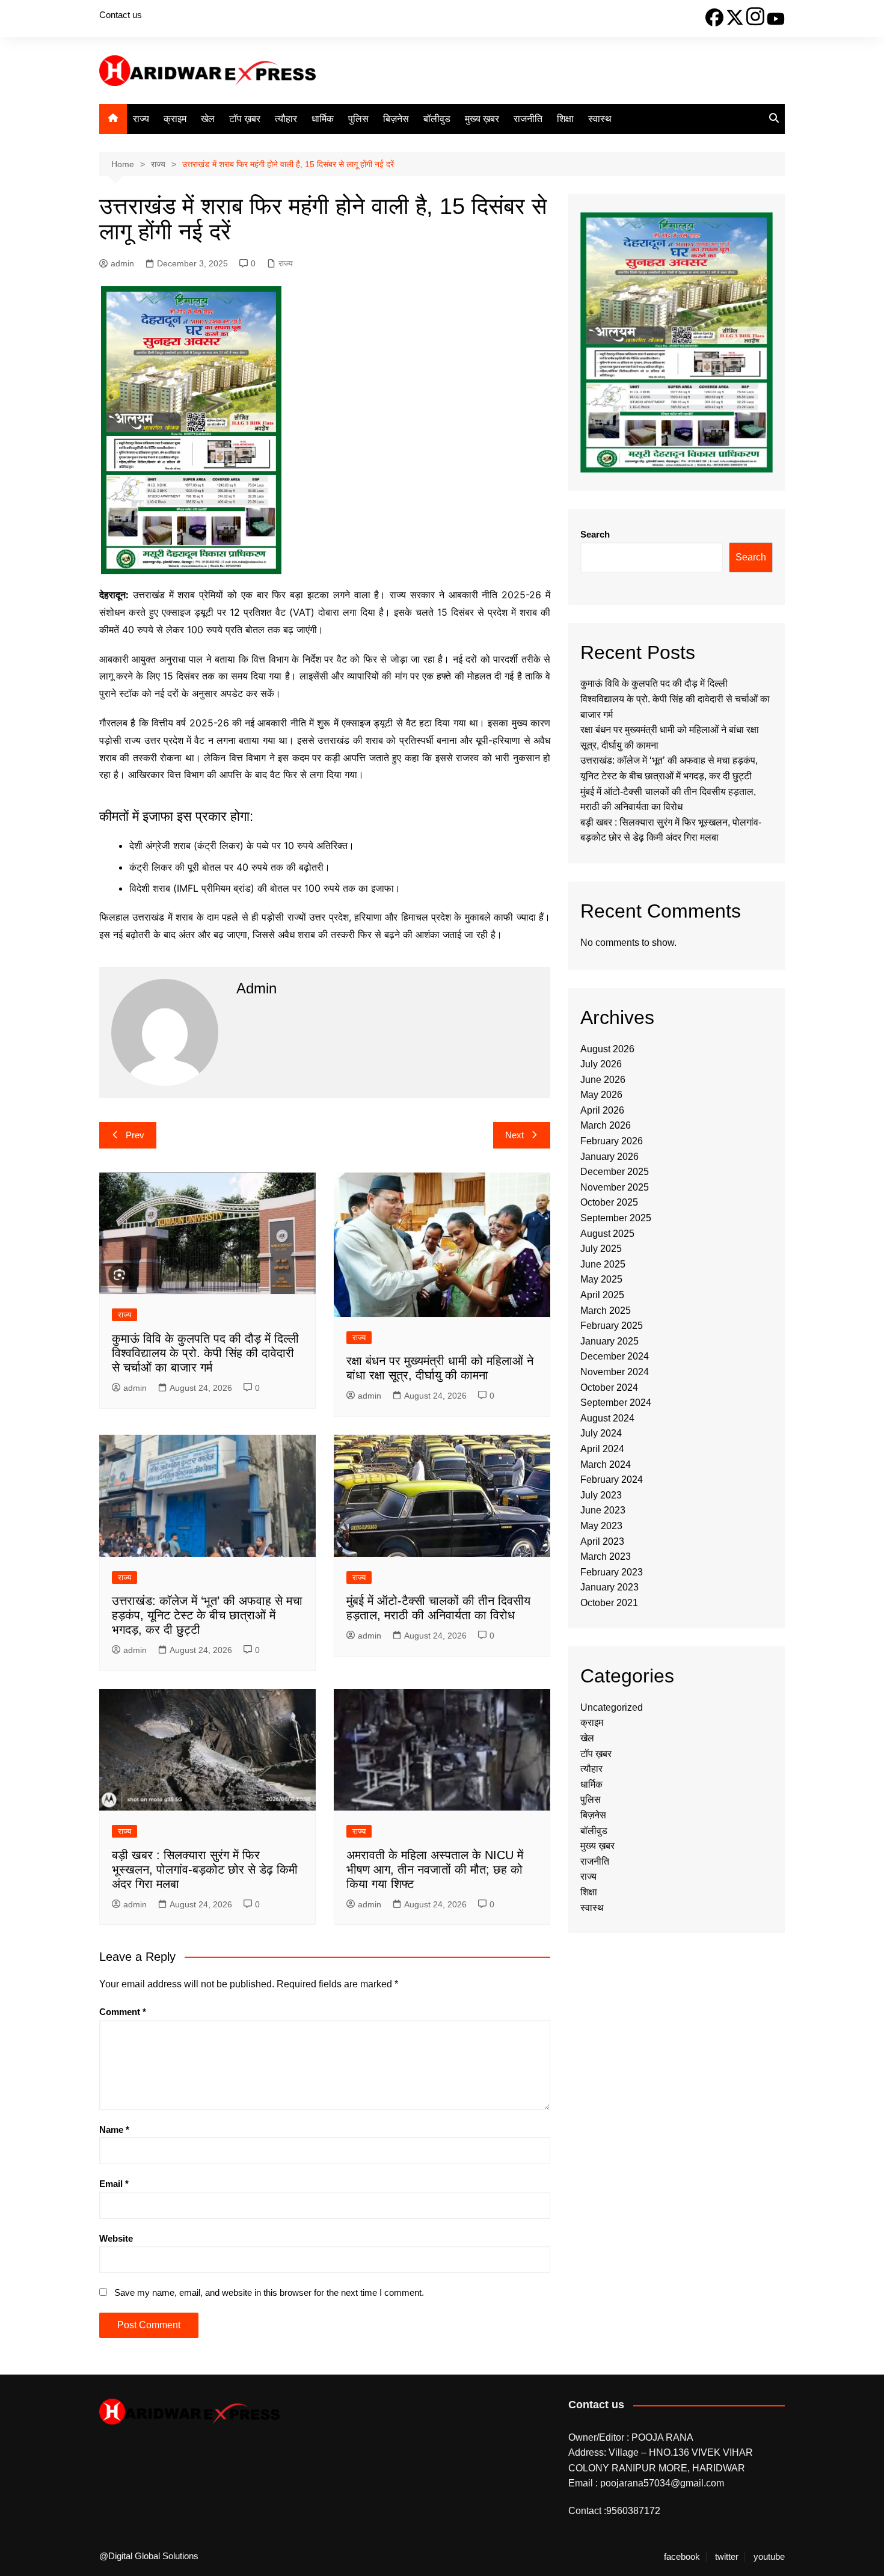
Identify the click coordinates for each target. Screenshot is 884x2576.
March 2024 (606, 1464)
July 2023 (601, 1495)
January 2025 (609, 1341)
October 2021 (609, 1603)
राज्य (141, 119)
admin (122, 263)
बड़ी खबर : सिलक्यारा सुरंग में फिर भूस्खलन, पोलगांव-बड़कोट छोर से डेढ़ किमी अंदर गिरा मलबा (205, 1869)
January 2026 (609, 1157)
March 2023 (606, 1556)
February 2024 (612, 1480)
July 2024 (601, 1433)
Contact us (121, 15)
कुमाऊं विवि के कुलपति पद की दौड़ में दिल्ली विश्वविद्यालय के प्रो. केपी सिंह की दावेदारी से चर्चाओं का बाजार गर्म (205, 1353)
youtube (769, 2557)
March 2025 (606, 1311)
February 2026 (612, 1141)
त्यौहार (286, 119)
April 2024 (602, 1449)
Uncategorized (612, 1707)
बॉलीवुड (437, 119)
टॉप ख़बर (245, 119)
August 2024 (607, 1418)
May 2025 (601, 1279)
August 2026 (607, 1049)
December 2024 (615, 1356)
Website (116, 2238)
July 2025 (601, 1249)
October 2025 (609, 1202)
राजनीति (528, 119)
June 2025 (603, 1264)
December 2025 (615, 1172)
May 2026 (601, 1095)
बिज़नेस (396, 119)
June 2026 (603, 1080)
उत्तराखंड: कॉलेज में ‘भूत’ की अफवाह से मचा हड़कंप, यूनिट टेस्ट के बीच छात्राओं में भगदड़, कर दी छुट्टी (207, 1615)
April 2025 (602, 1295)
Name (114, 2130)
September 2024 (616, 1403)
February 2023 (612, 1572)
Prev (135, 1135)
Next (514, 1135)
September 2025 (616, 1218)
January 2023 (609, 1587)
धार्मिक (323, 119)
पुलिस (358, 119)
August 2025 (607, 1234)
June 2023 (603, 1510)
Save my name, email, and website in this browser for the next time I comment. (269, 2292)
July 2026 (601, 1064)
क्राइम (175, 119)
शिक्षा (565, 119)
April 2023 (602, 1541)
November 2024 (615, 1372)
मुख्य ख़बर (482, 119)
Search (595, 534)
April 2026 (602, 1110)
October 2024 (609, 1388)
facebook (682, 2557)
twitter (727, 2557)
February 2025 (612, 1326)
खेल (208, 119)
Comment (123, 2012)
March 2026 (606, 1125)
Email (114, 2184)
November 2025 (615, 1187)
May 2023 (601, 1526)
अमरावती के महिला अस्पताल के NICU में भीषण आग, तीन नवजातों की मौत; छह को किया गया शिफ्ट (435, 1869)
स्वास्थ (600, 119)
